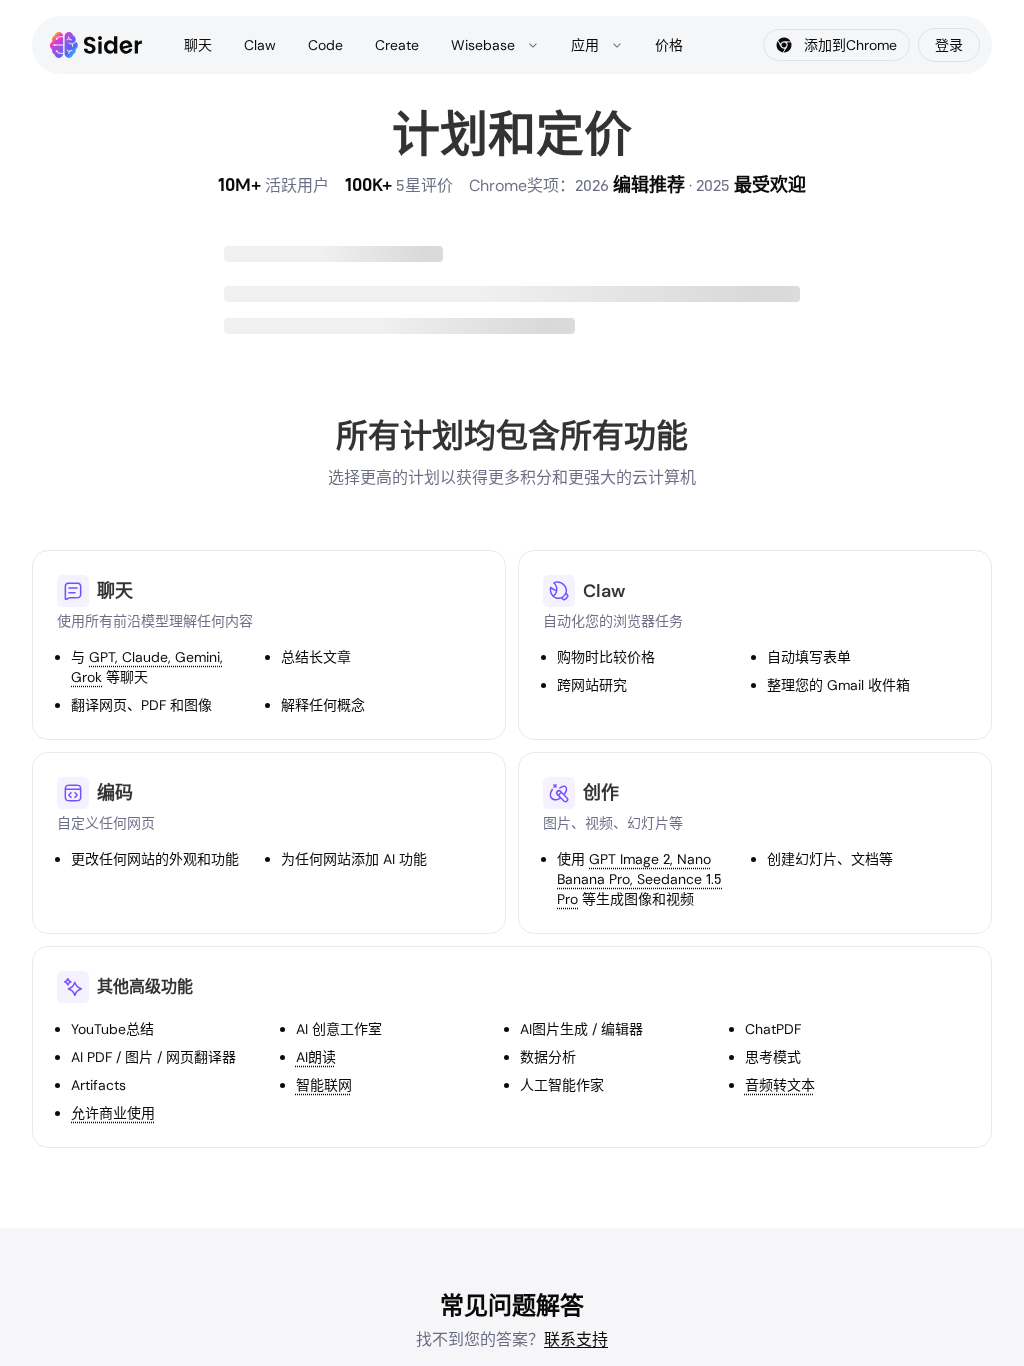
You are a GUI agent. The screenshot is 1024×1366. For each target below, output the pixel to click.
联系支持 (576, 1339)
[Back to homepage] (96, 45)
